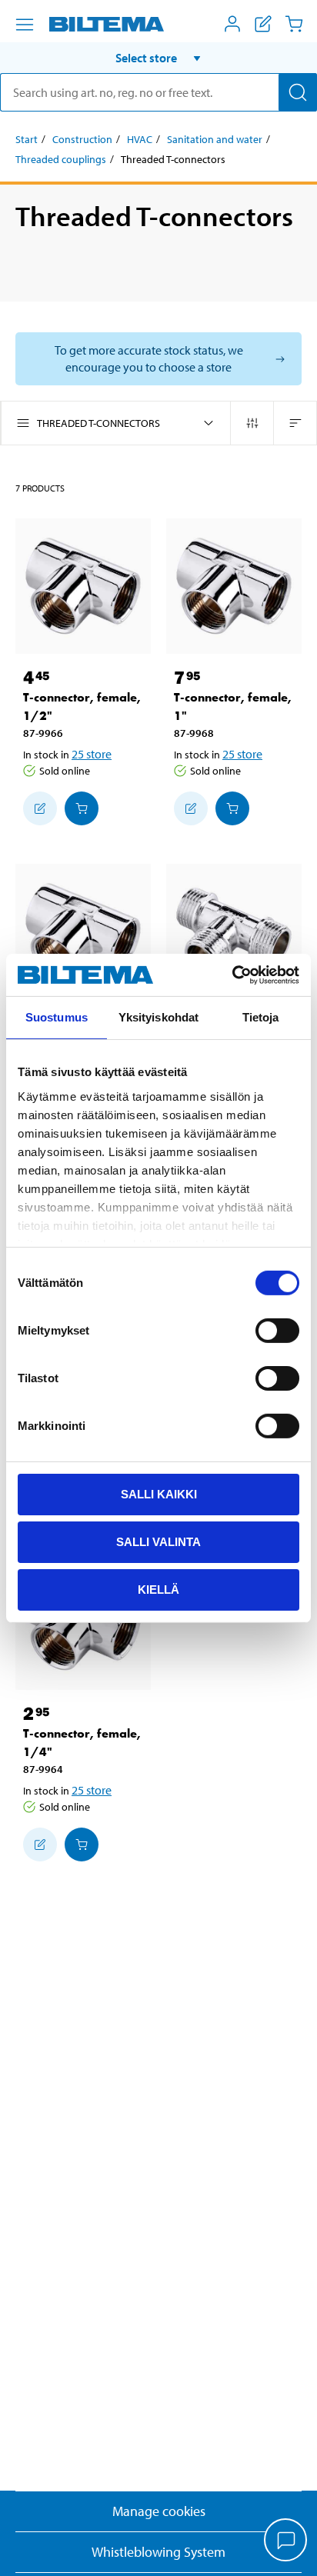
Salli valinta (158, 1542)
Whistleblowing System (158, 2552)
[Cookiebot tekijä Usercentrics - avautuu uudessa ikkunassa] (232, 975)
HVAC (140, 139)
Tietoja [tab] (261, 1017)
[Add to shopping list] (40, 808)
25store (92, 754)
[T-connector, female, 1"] (234, 586)
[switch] (277, 1331)
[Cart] (294, 24)
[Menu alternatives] (25, 25)
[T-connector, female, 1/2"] (83, 586)
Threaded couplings (61, 159)
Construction (82, 139)
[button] (158, 58)
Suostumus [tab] (57, 1017)
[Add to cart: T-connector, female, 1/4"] (82, 1845)
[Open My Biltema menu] (232, 24)
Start (27, 139)
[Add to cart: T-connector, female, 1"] (232, 808)
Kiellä (158, 1589)
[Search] (298, 92)
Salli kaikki (159, 1494)
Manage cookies (159, 2511)
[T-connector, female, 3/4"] (83, 931)
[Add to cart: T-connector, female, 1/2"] (82, 808)
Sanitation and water (215, 139)
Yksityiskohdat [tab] (158, 1017)
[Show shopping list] (263, 24)
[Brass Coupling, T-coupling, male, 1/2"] (234, 931)
